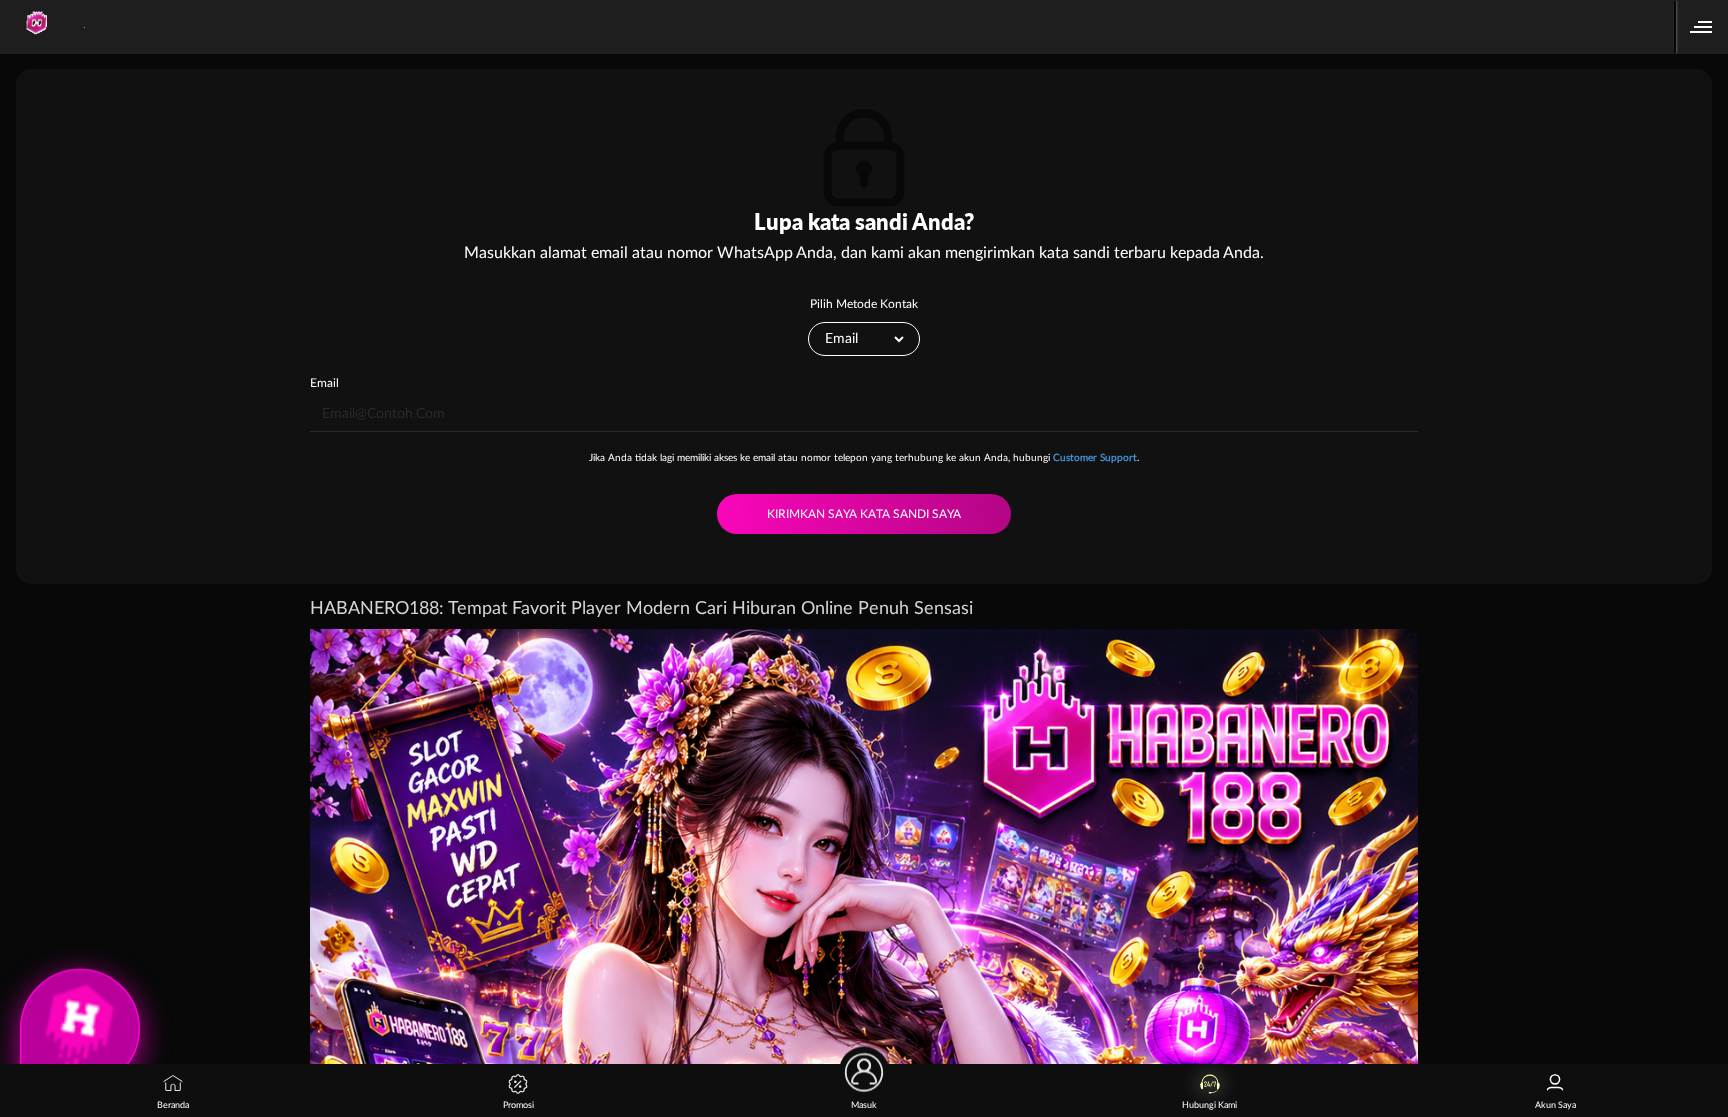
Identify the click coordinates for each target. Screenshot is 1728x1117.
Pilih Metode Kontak (864, 304)
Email (324, 383)
